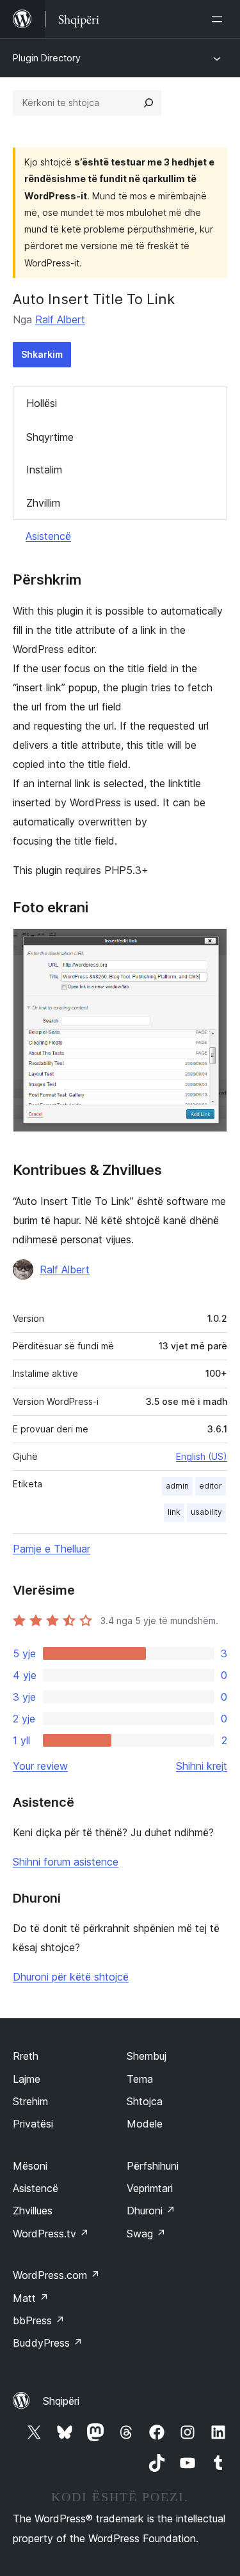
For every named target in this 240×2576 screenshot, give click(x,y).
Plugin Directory (47, 58)
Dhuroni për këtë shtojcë (71, 1977)
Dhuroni (151, 2211)
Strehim (30, 2101)
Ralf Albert (60, 319)
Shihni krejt (202, 1766)
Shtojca (145, 2101)
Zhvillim (43, 503)
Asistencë (48, 536)
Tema (140, 2079)
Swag (146, 2234)
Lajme (27, 2079)
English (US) (202, 1456)
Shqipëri (61, 2401)
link (174, 1512)
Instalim (44, 470)
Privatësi (33, 2124)
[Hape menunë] (220, 19)
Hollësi (42, 403)
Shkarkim (42, 354)
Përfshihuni (153, 2166)
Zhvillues (33, 2211)
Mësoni (30, 2166)
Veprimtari (150, 2188)
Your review (40, 1766)
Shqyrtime (50, 437)
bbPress (39, 2320)
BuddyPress (48, 2343)
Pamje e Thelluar (52, 1549)
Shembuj (147, 2056)
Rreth (26, 2056)
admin (177, 1486)
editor (211, 1486)
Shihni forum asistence (66, 1862)
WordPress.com (56, 2275)
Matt (31, 2298)
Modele (145, 2124)
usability (206, 1512)
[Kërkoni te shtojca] (148, 103)
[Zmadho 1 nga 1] (210, 946)
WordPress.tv (51, 2234)
